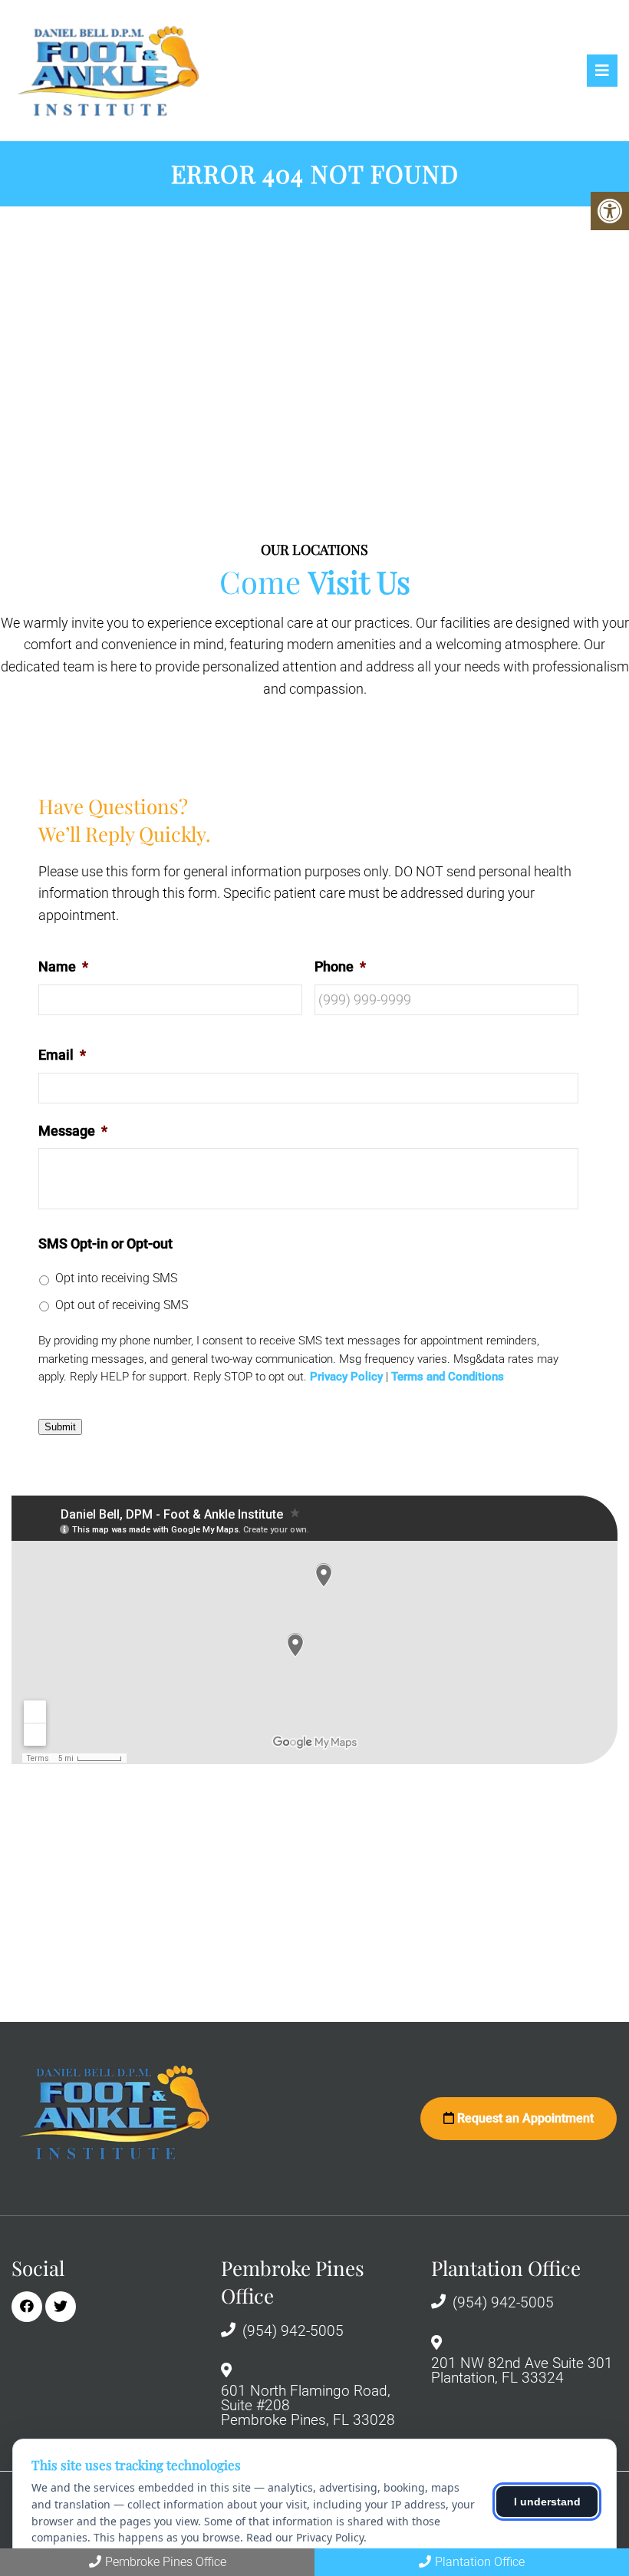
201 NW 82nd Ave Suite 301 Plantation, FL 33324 (522, 2370)
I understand (547, 2502)
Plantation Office (480, 2562)
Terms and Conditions (448, 1377)
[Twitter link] (61, 2307)
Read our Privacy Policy (305, 2537)
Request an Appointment (524, 2118)
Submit (60, 1427)
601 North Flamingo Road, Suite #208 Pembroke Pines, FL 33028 (308, 2405)
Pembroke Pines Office (166, 2562)
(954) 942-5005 (293, 2331)
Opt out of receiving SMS (122, 1305)
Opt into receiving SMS (116, 1278)
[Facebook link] (27, 2307)
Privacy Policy (346, 1377)
